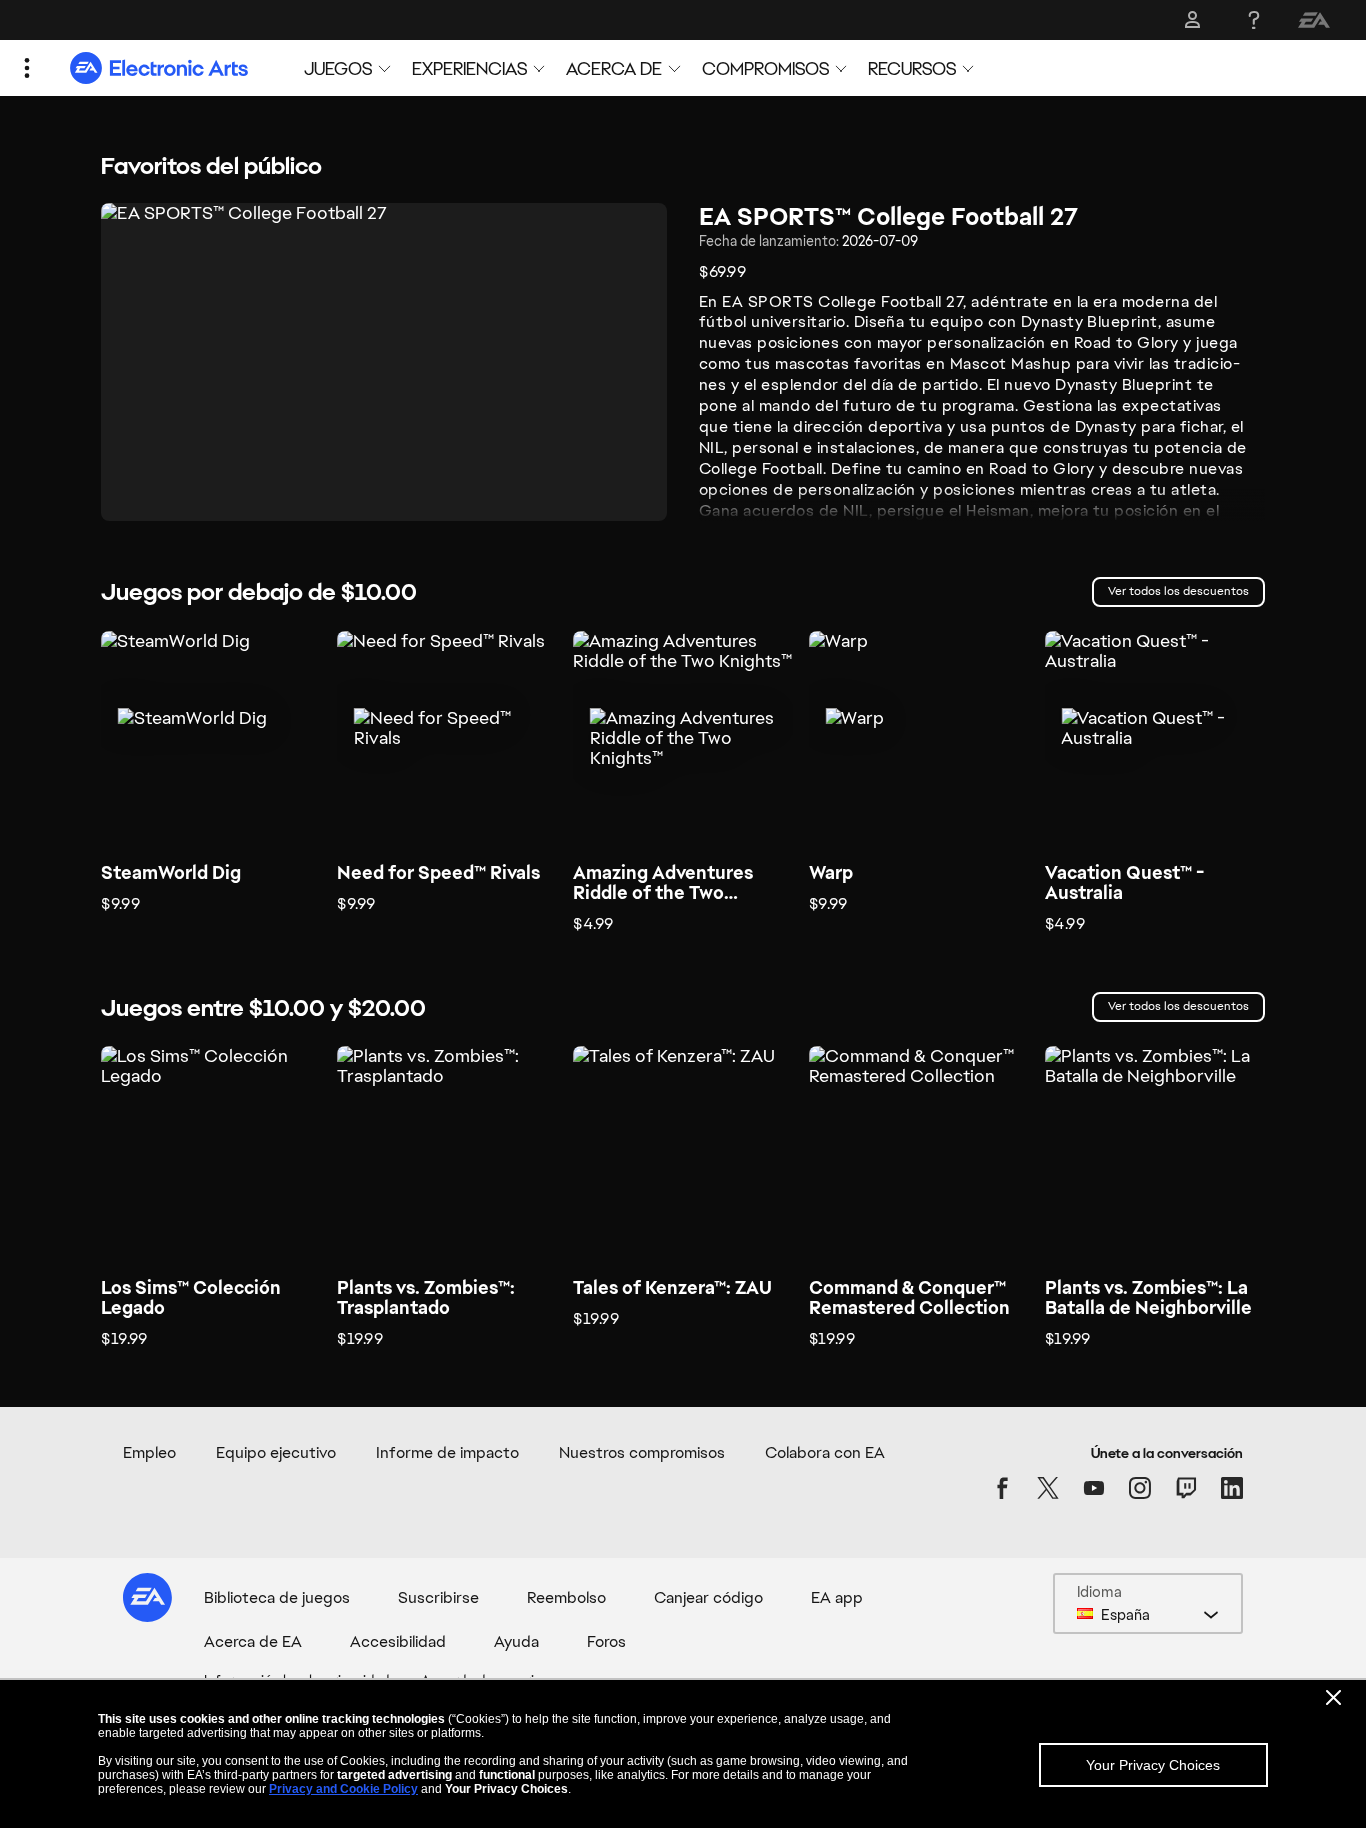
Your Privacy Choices (1153, 1765)
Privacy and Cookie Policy (343, 1789)
